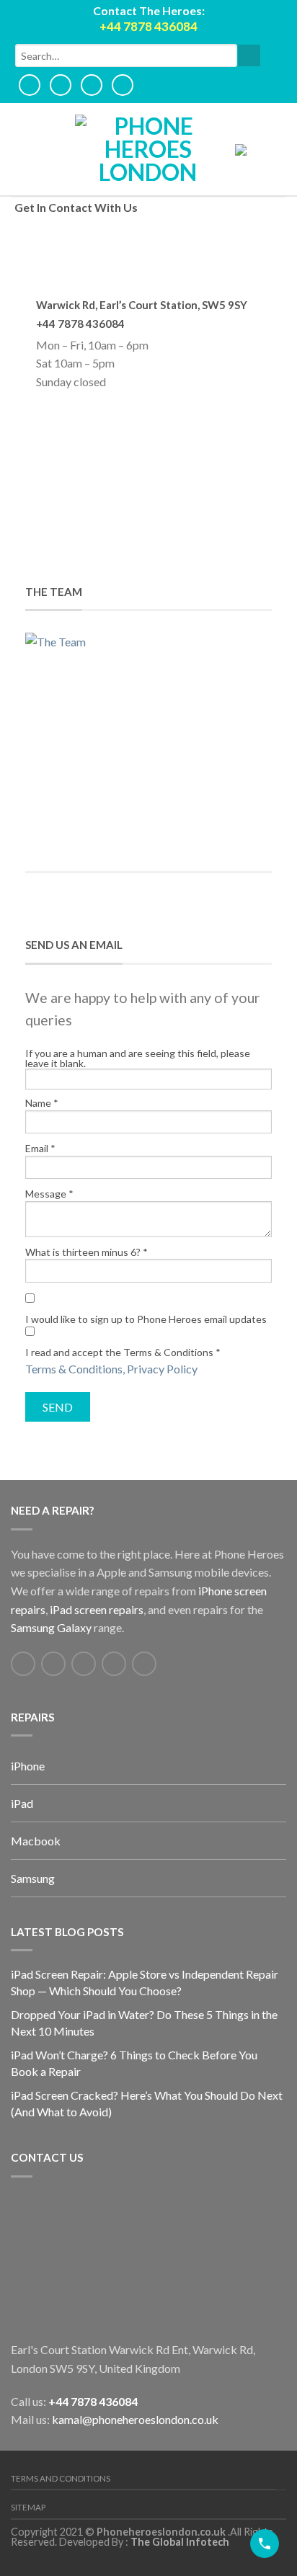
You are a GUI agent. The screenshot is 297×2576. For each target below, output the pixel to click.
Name (42, 1103)
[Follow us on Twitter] (53, 1664)
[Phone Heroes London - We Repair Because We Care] (148, 149)
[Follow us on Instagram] (144, 1664)
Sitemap (28, 2507)
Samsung (33, 1878)
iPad (22, 1803)
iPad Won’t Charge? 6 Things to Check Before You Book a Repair (134, 2063)
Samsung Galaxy (51, 1627)
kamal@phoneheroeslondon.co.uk (135, 2419)
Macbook (36, 1841)
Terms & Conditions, (76, 1369)
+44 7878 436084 (93, 2401)
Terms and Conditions (61, 2478)
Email (40, 1149)
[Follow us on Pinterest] (114, 1664)
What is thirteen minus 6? (87, 1252)
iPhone (28, 1766)
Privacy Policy (163, 1369)
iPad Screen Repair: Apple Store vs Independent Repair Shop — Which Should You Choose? (145, 1982)
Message (49, 1194)
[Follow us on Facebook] (23, 1664)
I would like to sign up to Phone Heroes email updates (146, 1319)
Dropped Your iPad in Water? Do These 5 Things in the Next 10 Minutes (144, 2023)
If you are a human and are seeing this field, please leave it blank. (138, 1059)
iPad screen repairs (97, 1609)
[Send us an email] (84, 1664)
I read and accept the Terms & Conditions (123, 1352)
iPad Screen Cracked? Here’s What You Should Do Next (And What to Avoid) (147, 2103)
